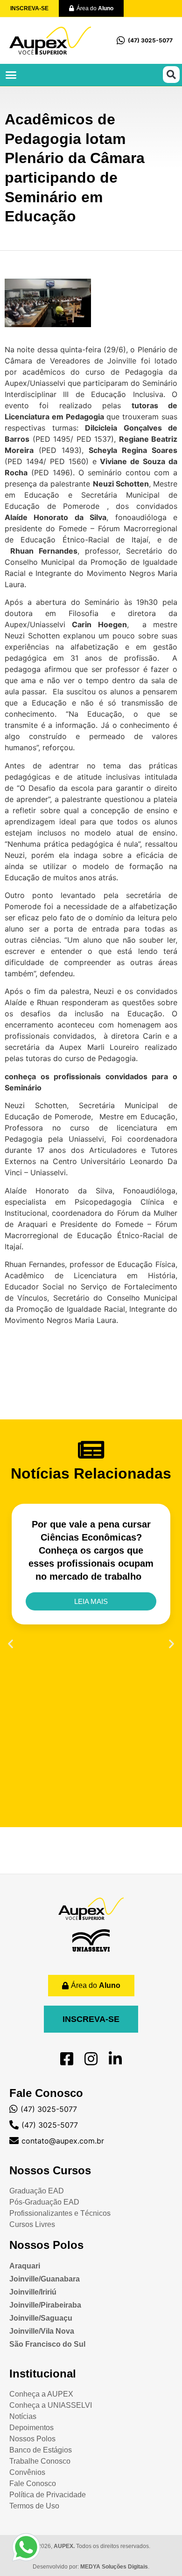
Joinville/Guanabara (45, 2279)
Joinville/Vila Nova (42, 2331)
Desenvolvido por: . (91, 2567)
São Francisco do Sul (47, 2344)
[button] (11, 75)
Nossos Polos (46, 2245)
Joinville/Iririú (33, 2292)
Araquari (25, 2266)
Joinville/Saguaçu (41, 2318)
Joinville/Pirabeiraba (45, 2305)
